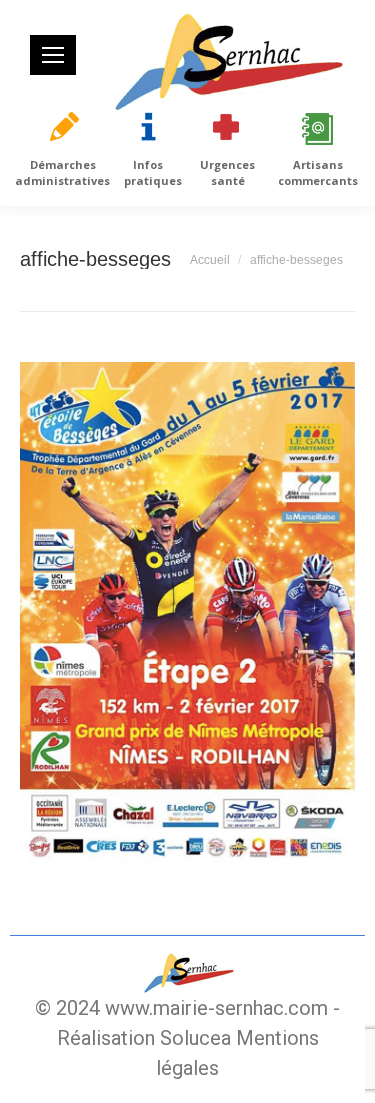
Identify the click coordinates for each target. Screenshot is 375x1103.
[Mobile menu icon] (53, 55)
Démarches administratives (62, 172)
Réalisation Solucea (144, 1038)
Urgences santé (227, 172)
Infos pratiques (153, 172)
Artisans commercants (318, 172)
